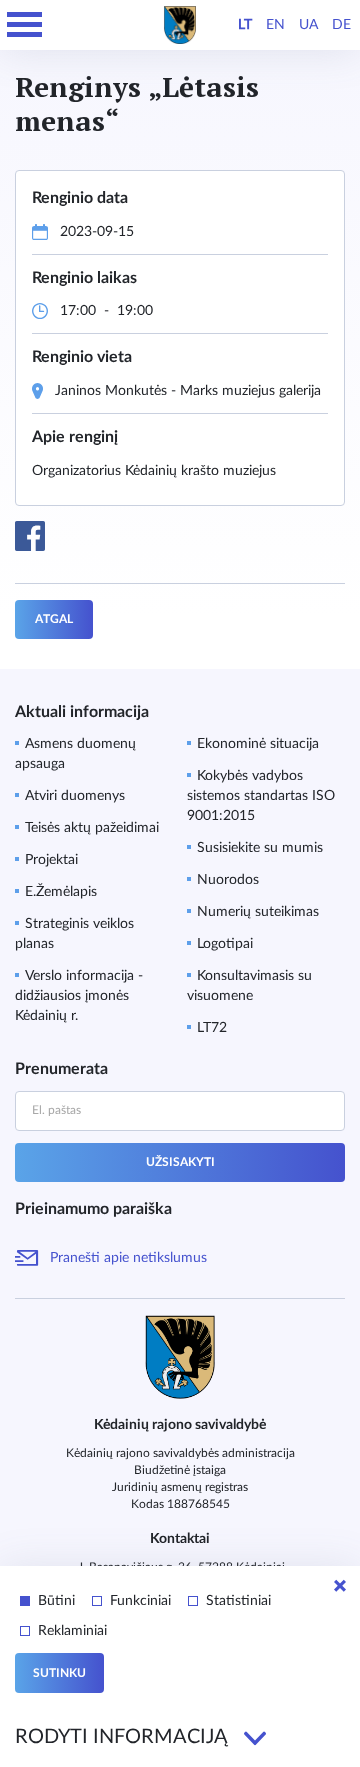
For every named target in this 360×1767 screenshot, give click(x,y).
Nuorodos (228, 880)
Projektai (51, 860)
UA (308, 25)
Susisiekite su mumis (260, 848)
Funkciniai (140, 1601)
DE (341, 25)
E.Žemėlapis (61, 892)
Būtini (56, 1601)
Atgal (54, 619)
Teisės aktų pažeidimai (92, 828)
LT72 (212, 1028)
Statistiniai (238, 1601)
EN (275, 25)
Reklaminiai (72, 1631)
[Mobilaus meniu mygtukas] (25, 25)
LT (245, 25)
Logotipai (225, 944)
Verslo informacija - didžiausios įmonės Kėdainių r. (79, 996)
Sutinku (59, 1673)
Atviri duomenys (75, 796)
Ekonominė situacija (258, 744)
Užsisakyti (180, 1162)
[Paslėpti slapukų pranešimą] (340, 1586)
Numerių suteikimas (258, 912)
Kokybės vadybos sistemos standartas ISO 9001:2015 (261, 796)
